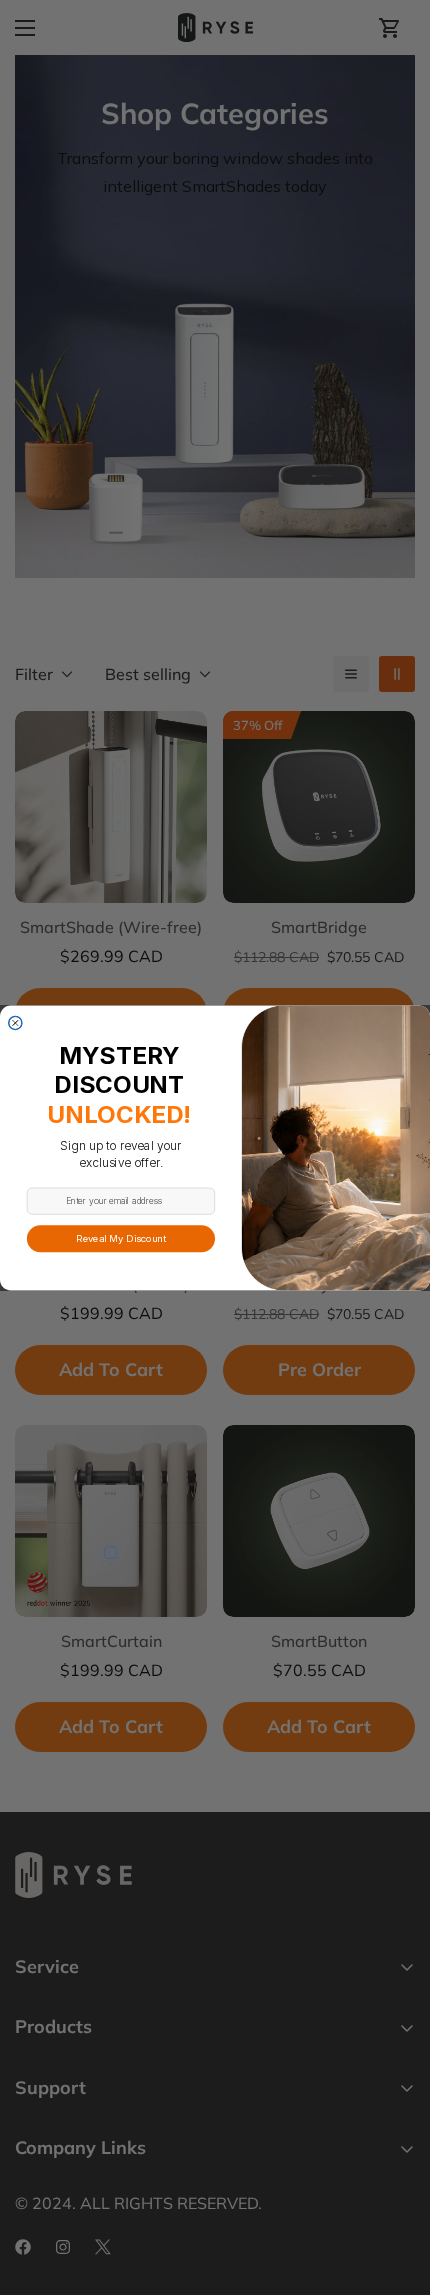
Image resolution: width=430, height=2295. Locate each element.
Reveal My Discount (121, 1237)
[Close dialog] (15, 1022)
